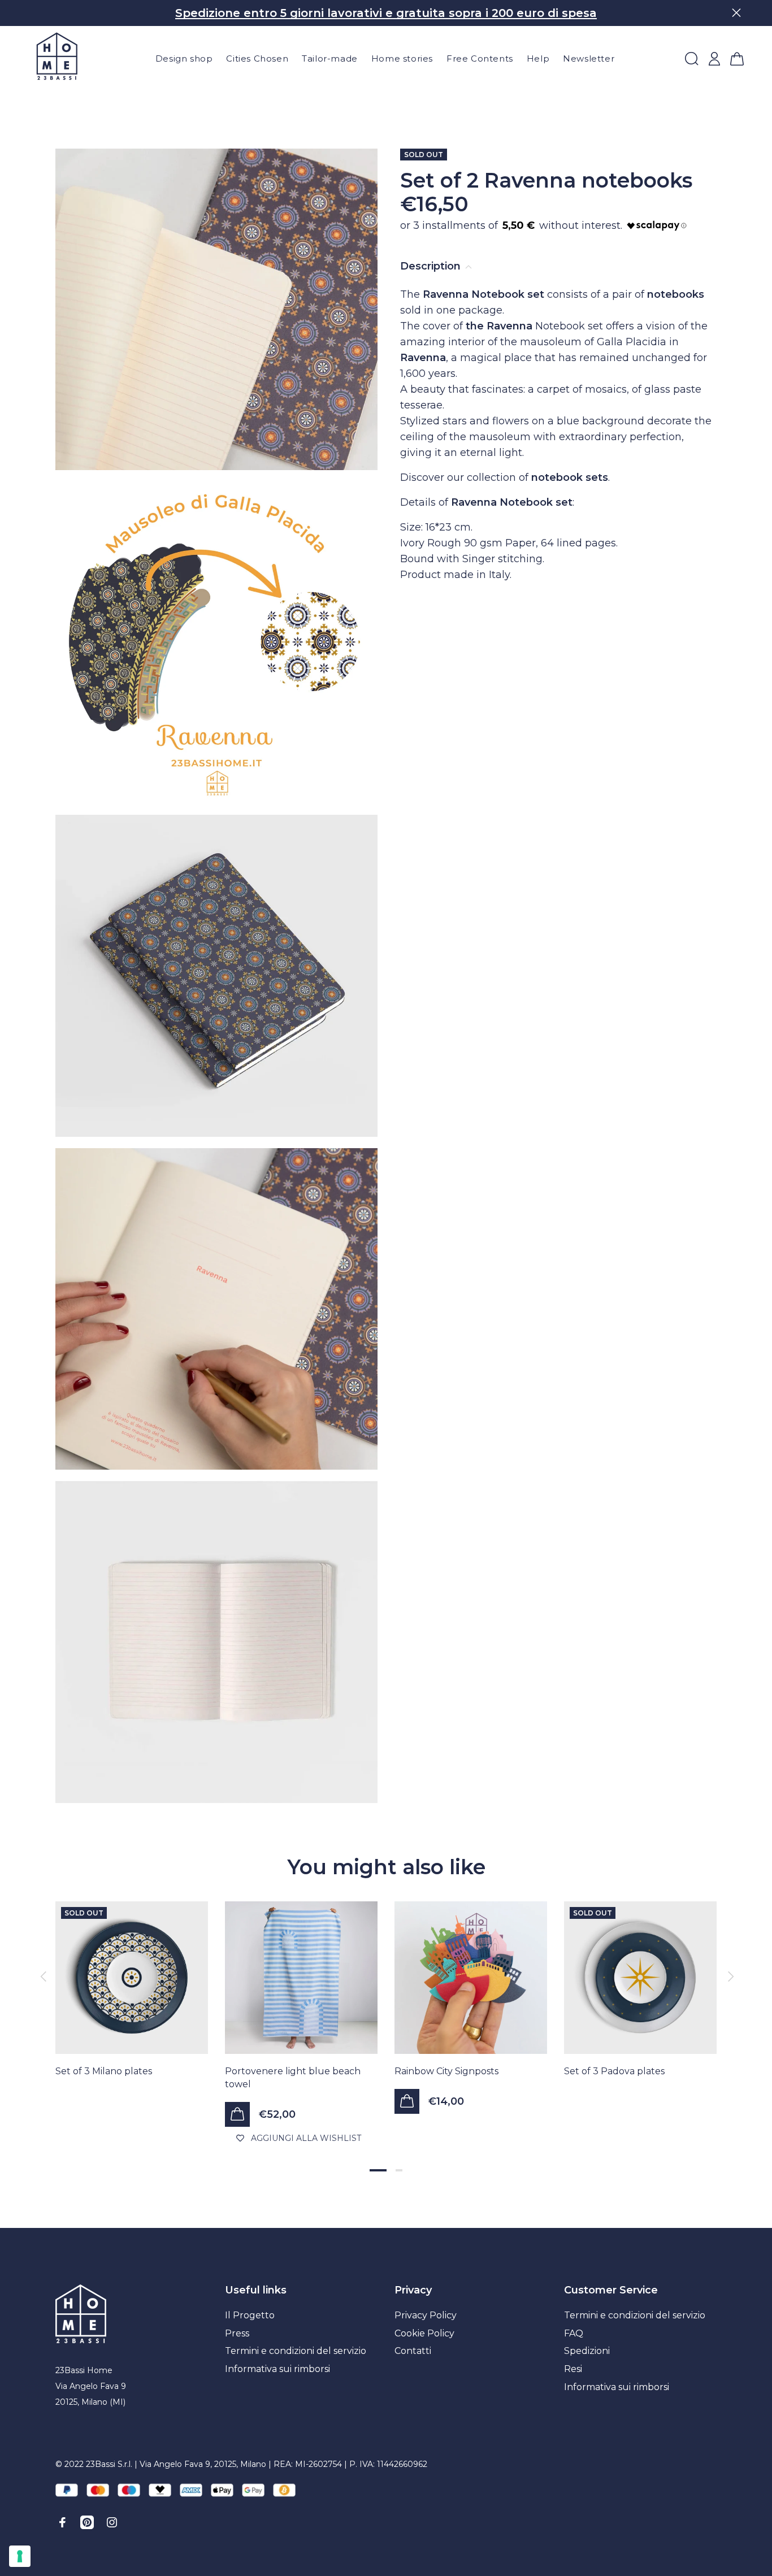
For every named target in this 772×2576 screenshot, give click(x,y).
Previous (43, 1976)
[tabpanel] (132, 1978)
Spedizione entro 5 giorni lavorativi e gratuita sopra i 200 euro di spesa (386, 13)
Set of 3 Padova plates (614, 2071)
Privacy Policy (426, 2315)
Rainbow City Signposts (446, 2071)
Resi (573, 2369)
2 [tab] (399, 2170)
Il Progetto (250, 2315)
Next (729, 1976)
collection (491, 477)
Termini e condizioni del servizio (296, 2351)
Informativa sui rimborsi (277, 2369)
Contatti (413, 2351)
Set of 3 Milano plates (104, 2071)
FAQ (574, 2333)
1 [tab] (378, 2170)
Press (237, 2333)
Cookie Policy (424, 2333)
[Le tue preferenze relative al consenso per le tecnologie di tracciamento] (20, 2556)
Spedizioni (587, 2351)
